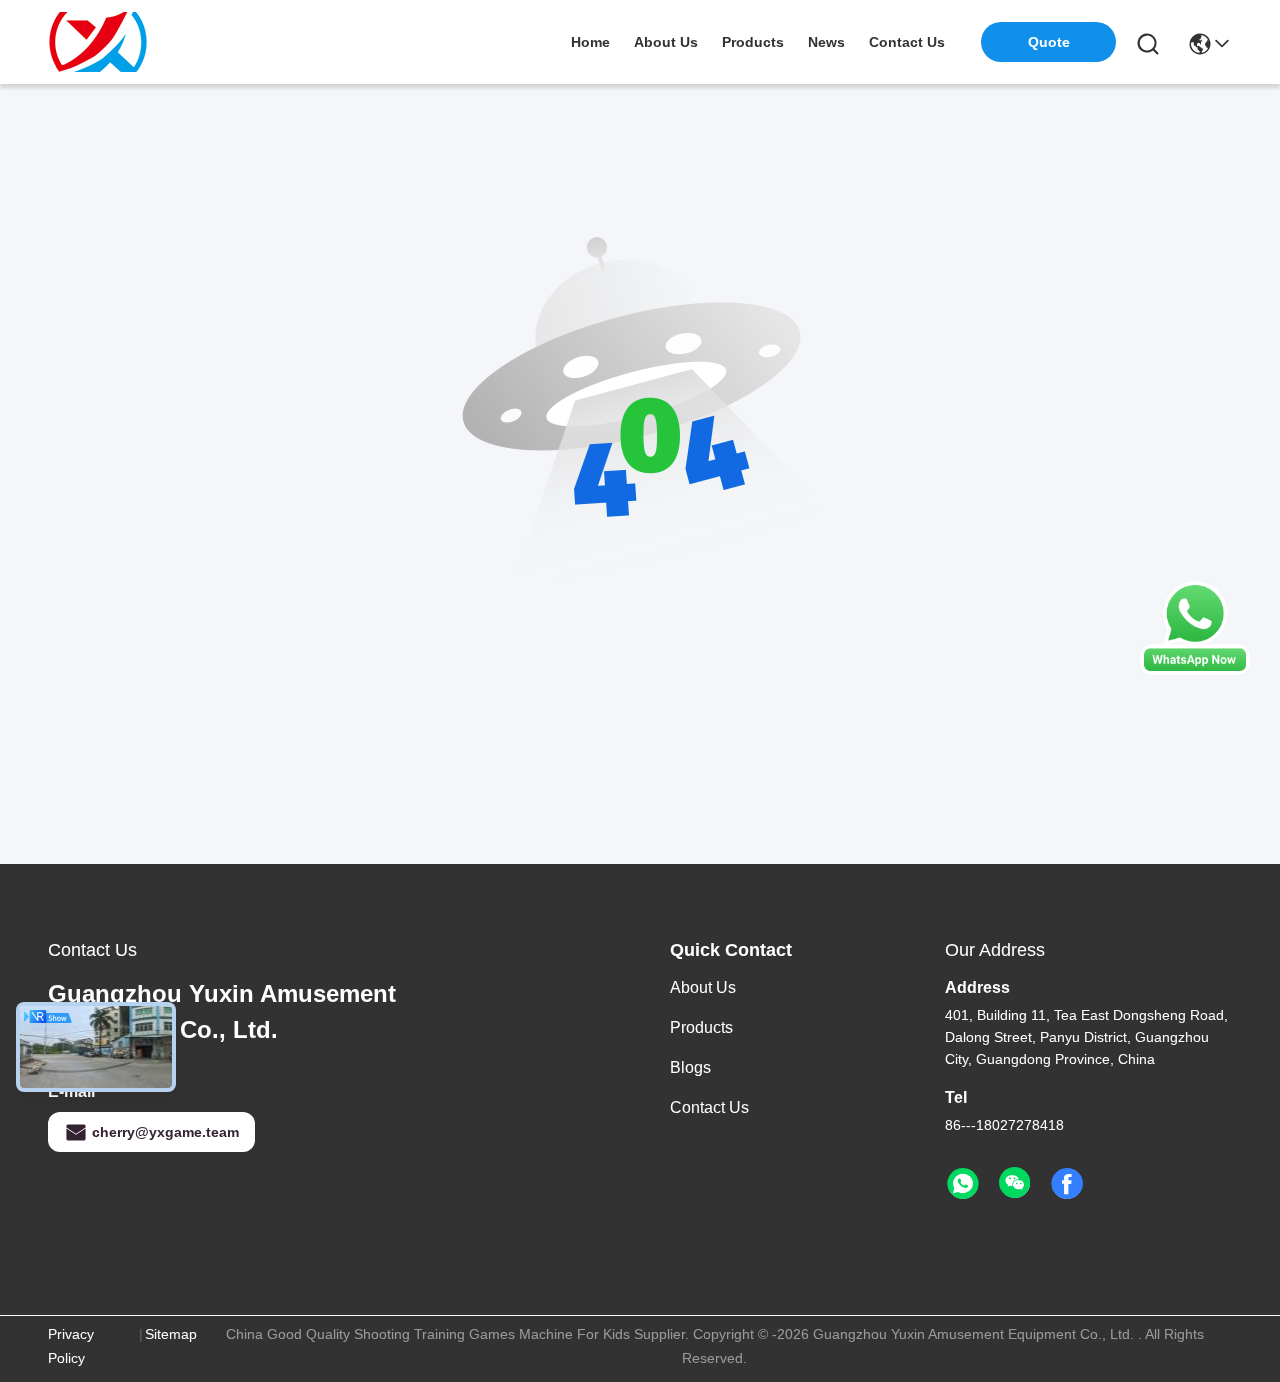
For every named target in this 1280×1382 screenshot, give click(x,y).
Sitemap (171, 1334)
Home (590, 42)
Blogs (690, 1067)
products (753, 42)
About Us (703, 987)
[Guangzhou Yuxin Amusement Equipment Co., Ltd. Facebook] (1067, 1184)
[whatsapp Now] (1195, 670)
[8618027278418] (963, 1184)
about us (666, 42)
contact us (907, 42)
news (826, 42)
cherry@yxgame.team (165, 1132)
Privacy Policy (71, 1346)
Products (701, 1027)
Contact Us (709, 1107)
